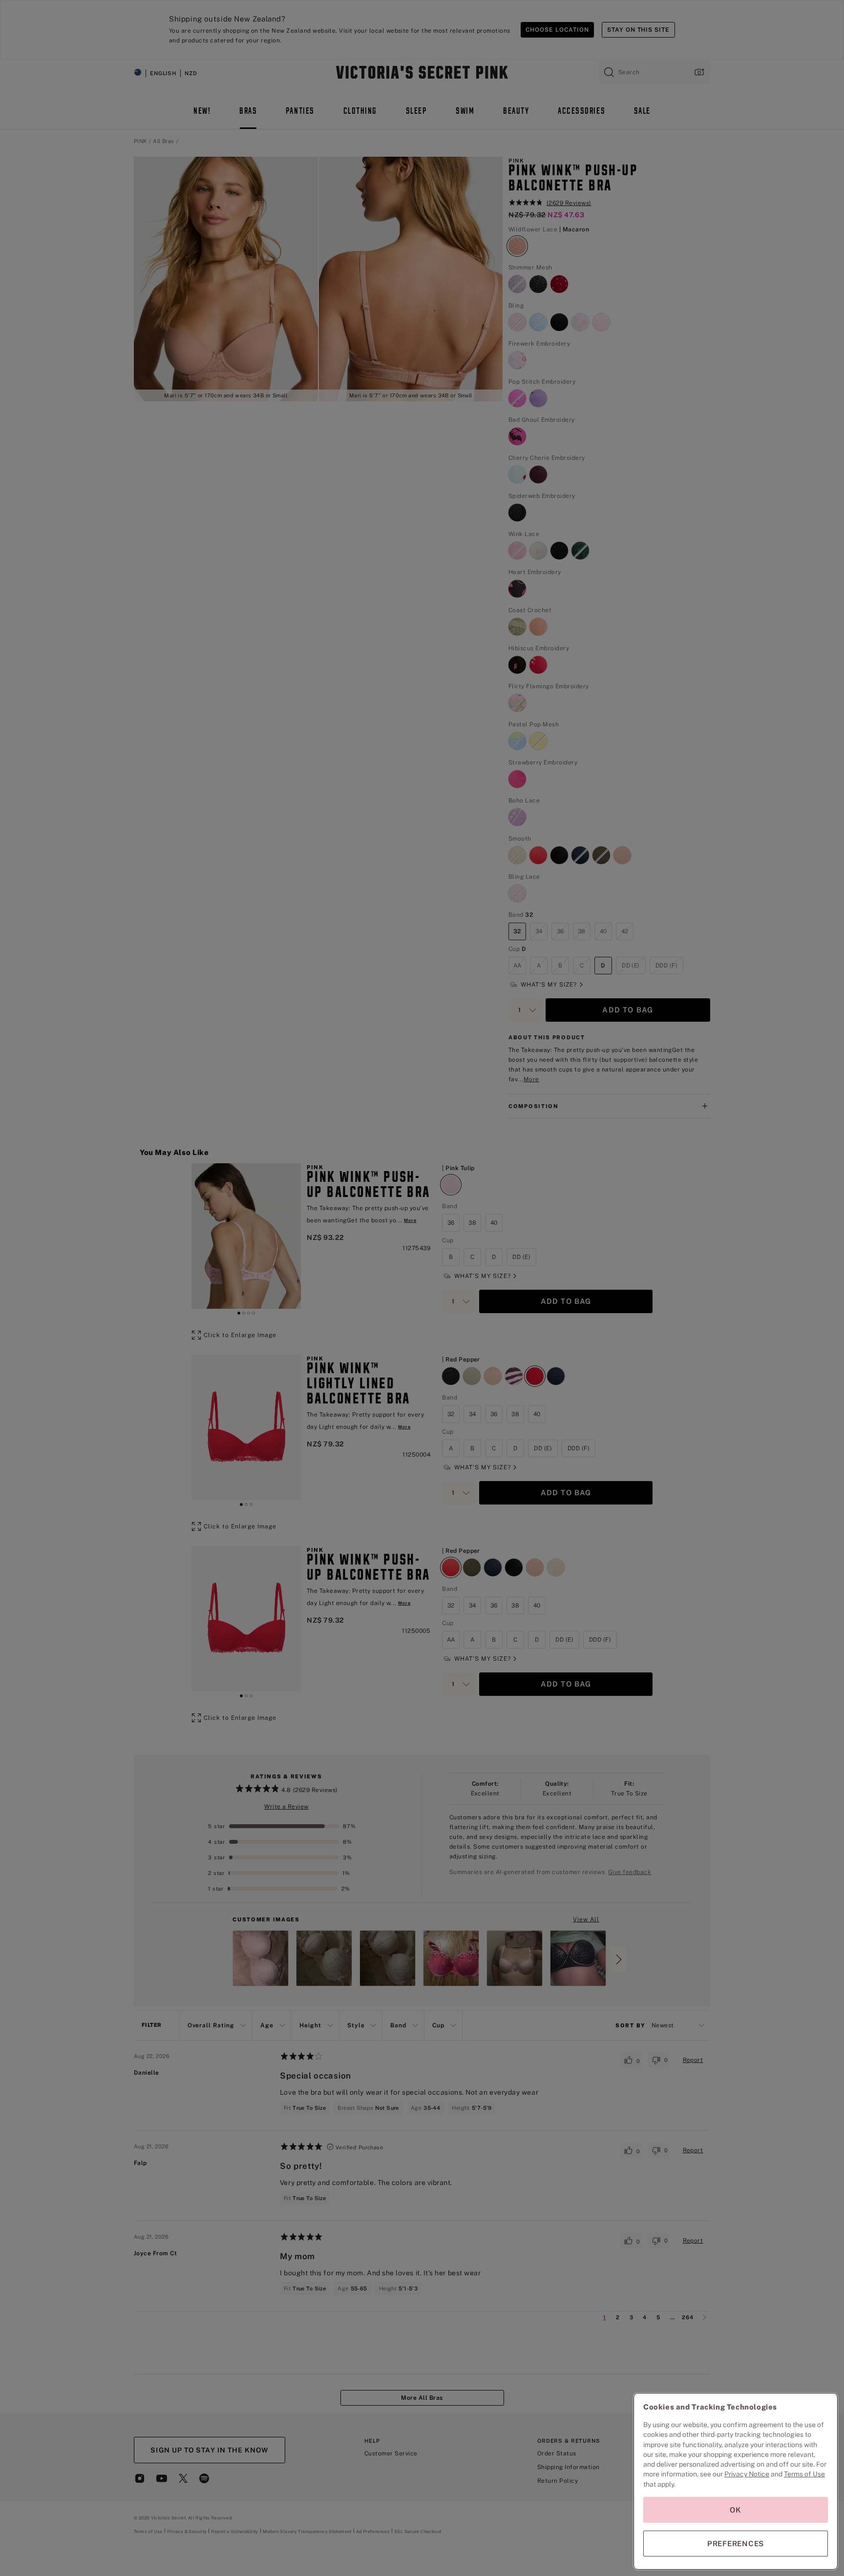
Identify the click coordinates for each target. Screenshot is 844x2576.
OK (736, 2510)
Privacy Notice (747, 2474)
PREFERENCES (736, 2544)
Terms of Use (804, 2474)
